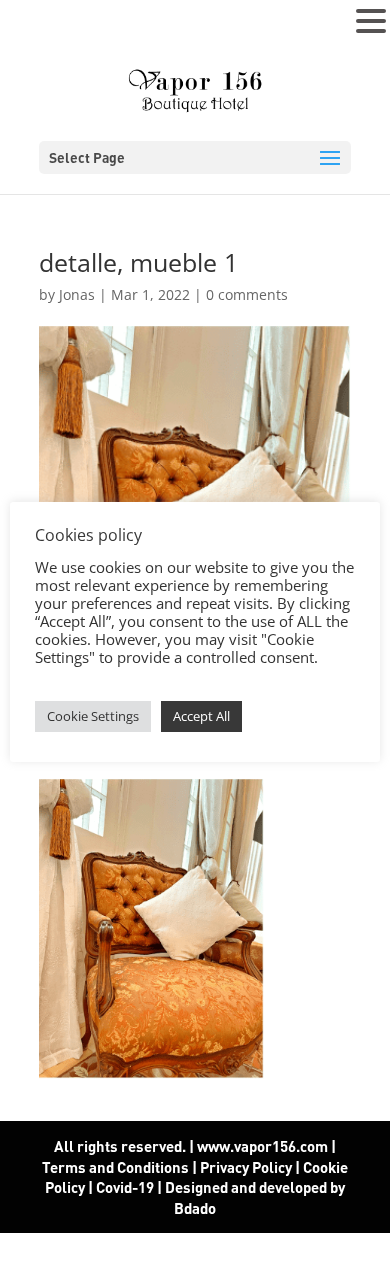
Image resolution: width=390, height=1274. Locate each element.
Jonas (77, 294)
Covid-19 (126, 1187)
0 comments (247, 294)
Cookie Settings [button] (93, 716)
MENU (45, 25)
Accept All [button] (201, 716)
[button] (371, 22)
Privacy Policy (246, 1167)
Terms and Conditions (115, 1167)
